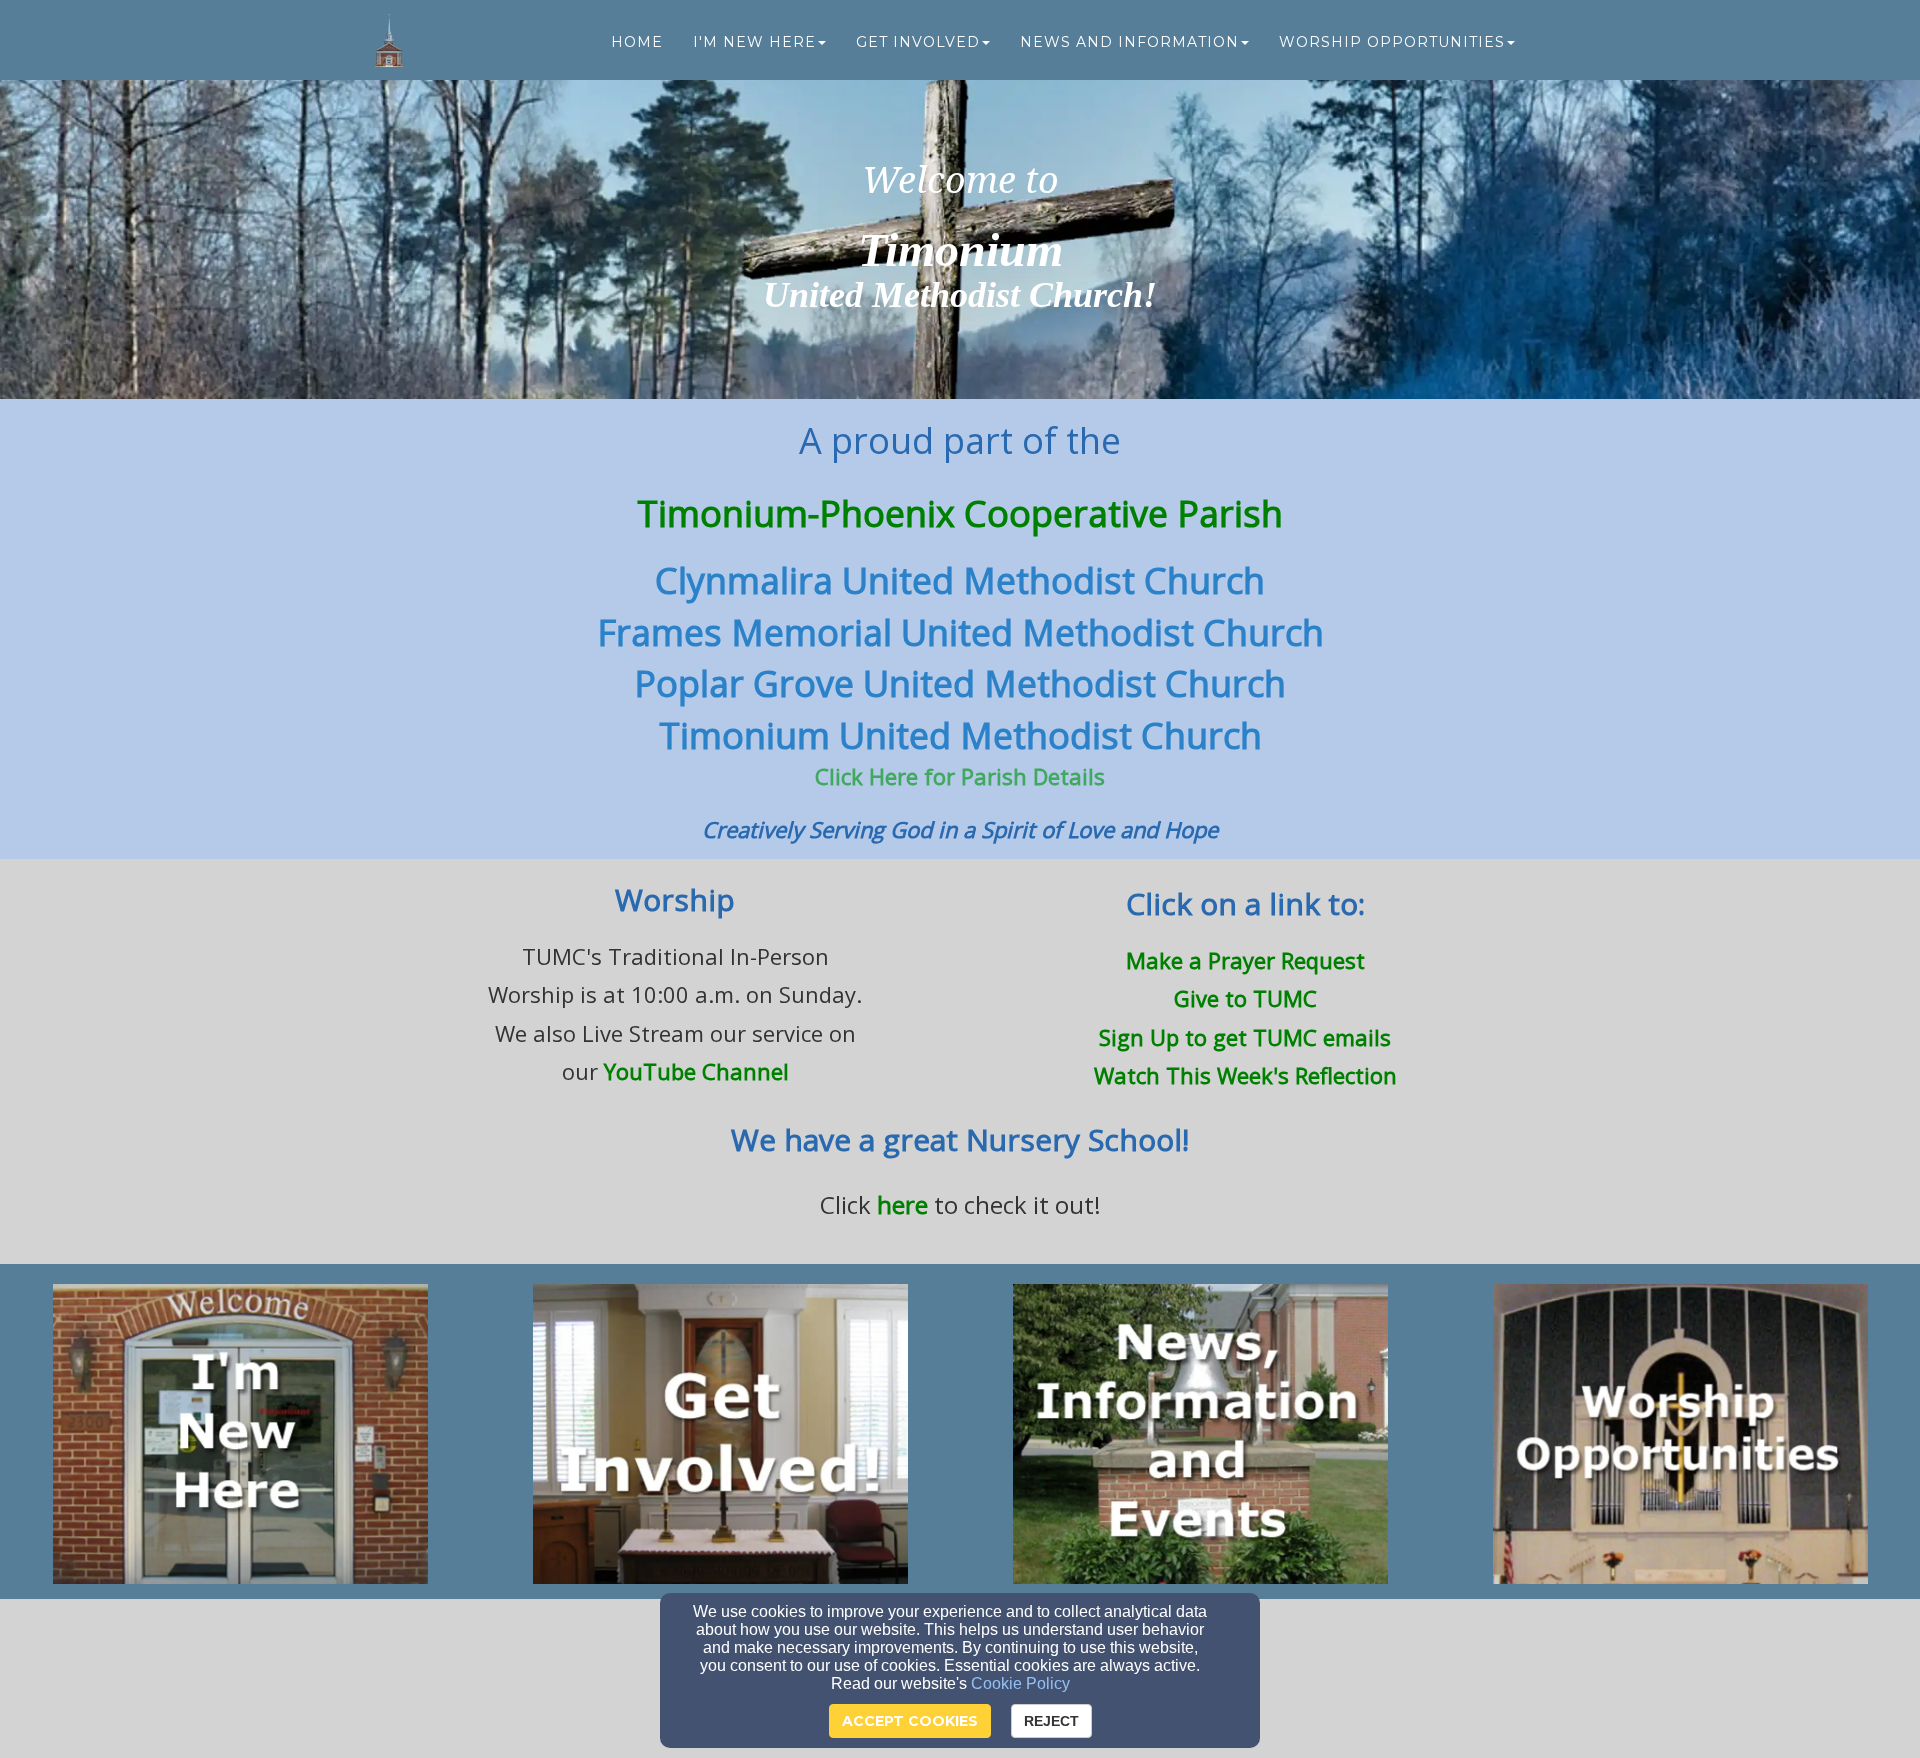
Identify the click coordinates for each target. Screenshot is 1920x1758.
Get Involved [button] (918, 42)
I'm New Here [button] (754, 42)
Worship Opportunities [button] (1392, 42)
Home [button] (637, 42)
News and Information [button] (1129, 42)
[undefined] (240, 1434)
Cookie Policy (1020, 1683)
